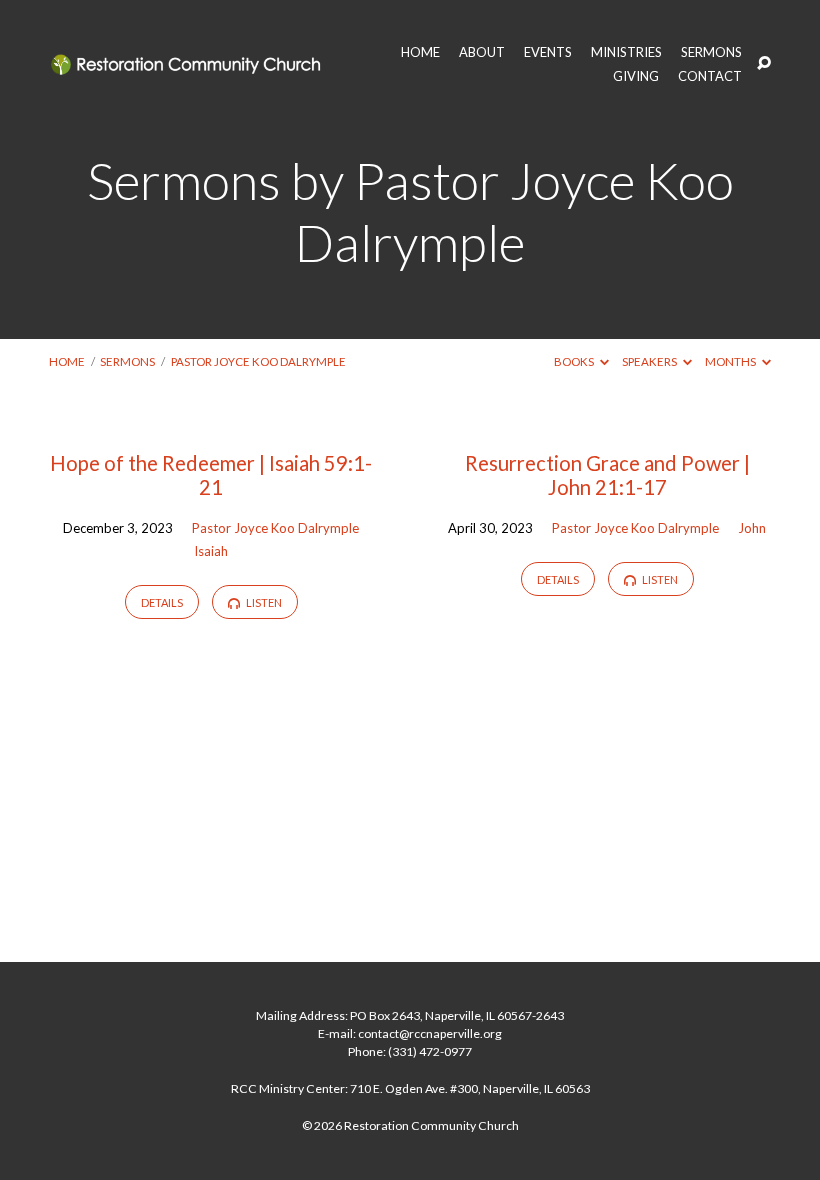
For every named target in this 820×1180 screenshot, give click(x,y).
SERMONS (711, 52)
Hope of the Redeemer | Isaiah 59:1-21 (211, 475)
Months (731, 361)
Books (575, 361)
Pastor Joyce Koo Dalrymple (258, 361)
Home (67, 361)
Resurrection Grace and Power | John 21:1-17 (607, 475)
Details (162, 602)
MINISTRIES (626, 52)
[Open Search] (764, 64)
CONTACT (710, 76)
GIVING (636, 76)
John (752, 528)
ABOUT (482, 52)
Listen (263, 602)
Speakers (650, 361)
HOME (420, 52)
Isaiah (211, 551)
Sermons (127, 361)
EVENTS (548, 52)
